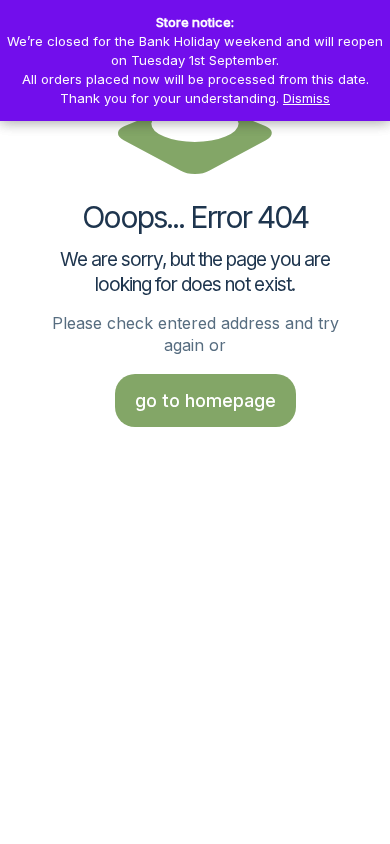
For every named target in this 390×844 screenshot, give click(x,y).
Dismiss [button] (306, 98)
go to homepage (205, 400)
